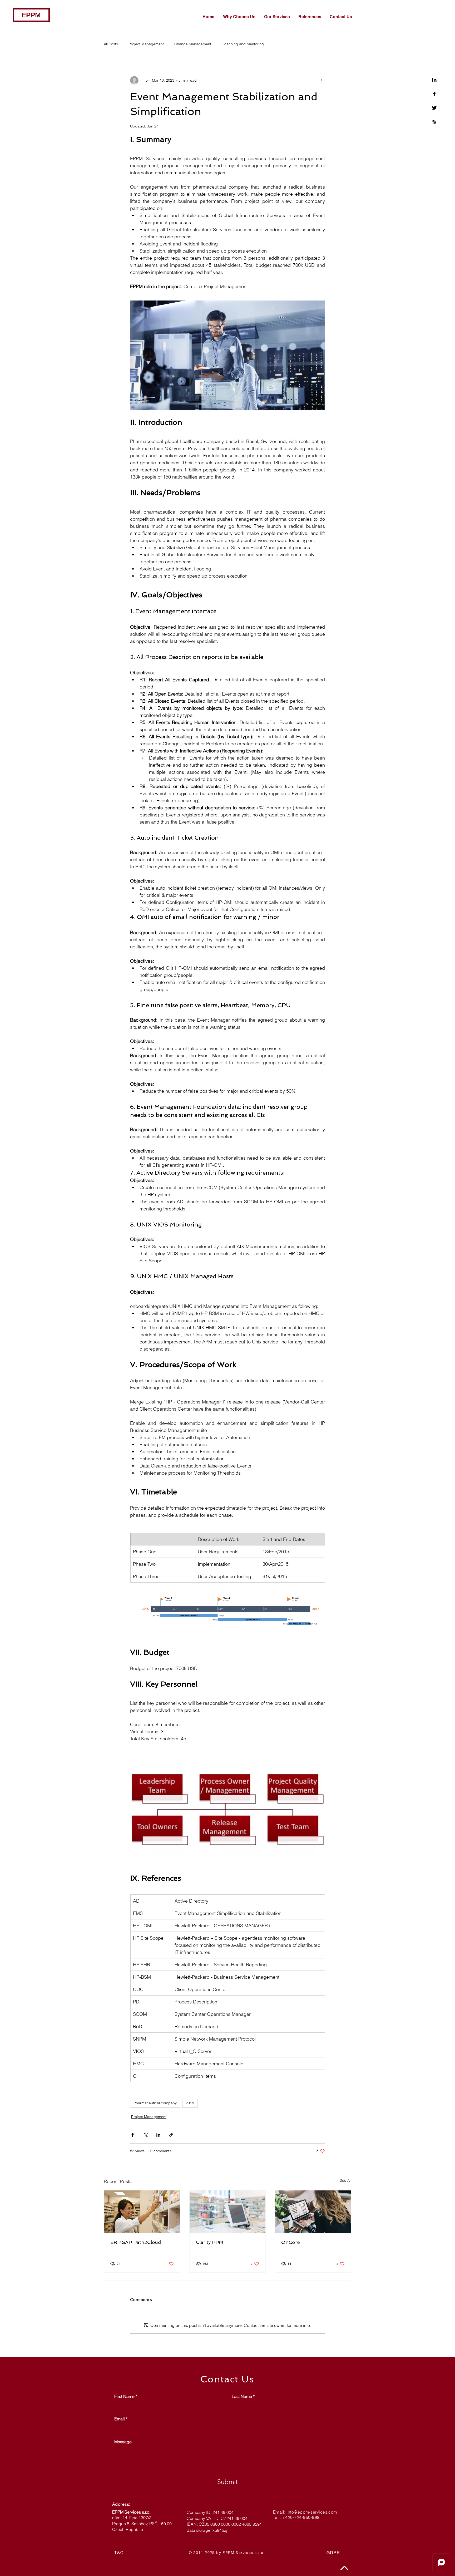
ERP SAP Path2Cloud (136, 2242)
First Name (124, 2396)
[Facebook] (434, 94)
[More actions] (322, 80)
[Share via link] (171, 2135)
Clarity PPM (210, 2242)
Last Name (242, 2396)
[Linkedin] (434, 80)
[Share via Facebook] (133, 2135)
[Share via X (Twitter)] (145, 2135)
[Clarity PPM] (228, 2212)
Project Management (146, 44)
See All (345, 2180)
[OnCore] (313, 2212)
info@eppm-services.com (312, 2512)
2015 (190, 2103)
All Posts (111, 44)
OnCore (291, 2242)
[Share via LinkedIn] (158, 2135)
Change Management (193, 44)
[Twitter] (434, 108)
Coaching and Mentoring (243, 44)
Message (123, 2442)
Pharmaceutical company (155, 2103)
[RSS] (434, 122)
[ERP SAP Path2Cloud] (142, 2212)
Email (120, 2419)
